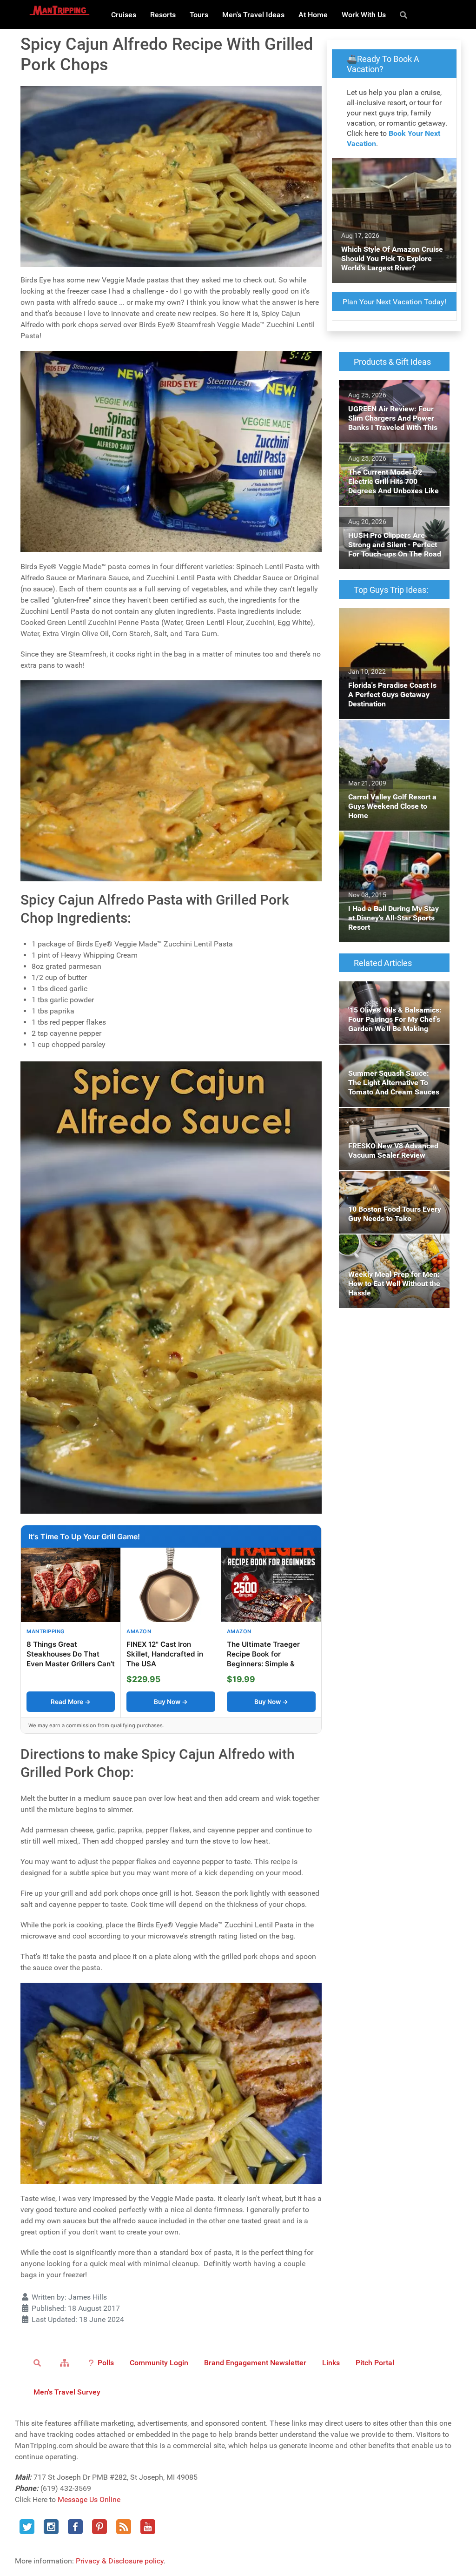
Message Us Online (89, 2499)
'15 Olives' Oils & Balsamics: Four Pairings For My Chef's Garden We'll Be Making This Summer (393, 998)
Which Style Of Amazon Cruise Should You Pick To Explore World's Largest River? (390, 175)
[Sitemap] (66, 2362)
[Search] (405, 14)
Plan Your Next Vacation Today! (394, 302)
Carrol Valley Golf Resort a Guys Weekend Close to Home (391, 731)
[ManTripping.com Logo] (59, 10)
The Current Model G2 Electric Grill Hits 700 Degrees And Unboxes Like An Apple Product (390, 460)
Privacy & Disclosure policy (120, 2561)
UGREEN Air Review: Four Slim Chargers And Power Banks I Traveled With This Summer (388, 397)
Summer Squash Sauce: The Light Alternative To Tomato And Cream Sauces (392, 1061)
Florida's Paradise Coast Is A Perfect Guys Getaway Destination (385, 625)
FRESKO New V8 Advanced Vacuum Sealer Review (383, 1119)
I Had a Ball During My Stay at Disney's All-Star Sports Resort (388, 842)
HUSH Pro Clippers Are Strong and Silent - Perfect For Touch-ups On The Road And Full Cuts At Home (394, 529)
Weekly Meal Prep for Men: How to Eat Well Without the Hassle (391, 1245)
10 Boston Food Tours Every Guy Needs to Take (392, 1182)
